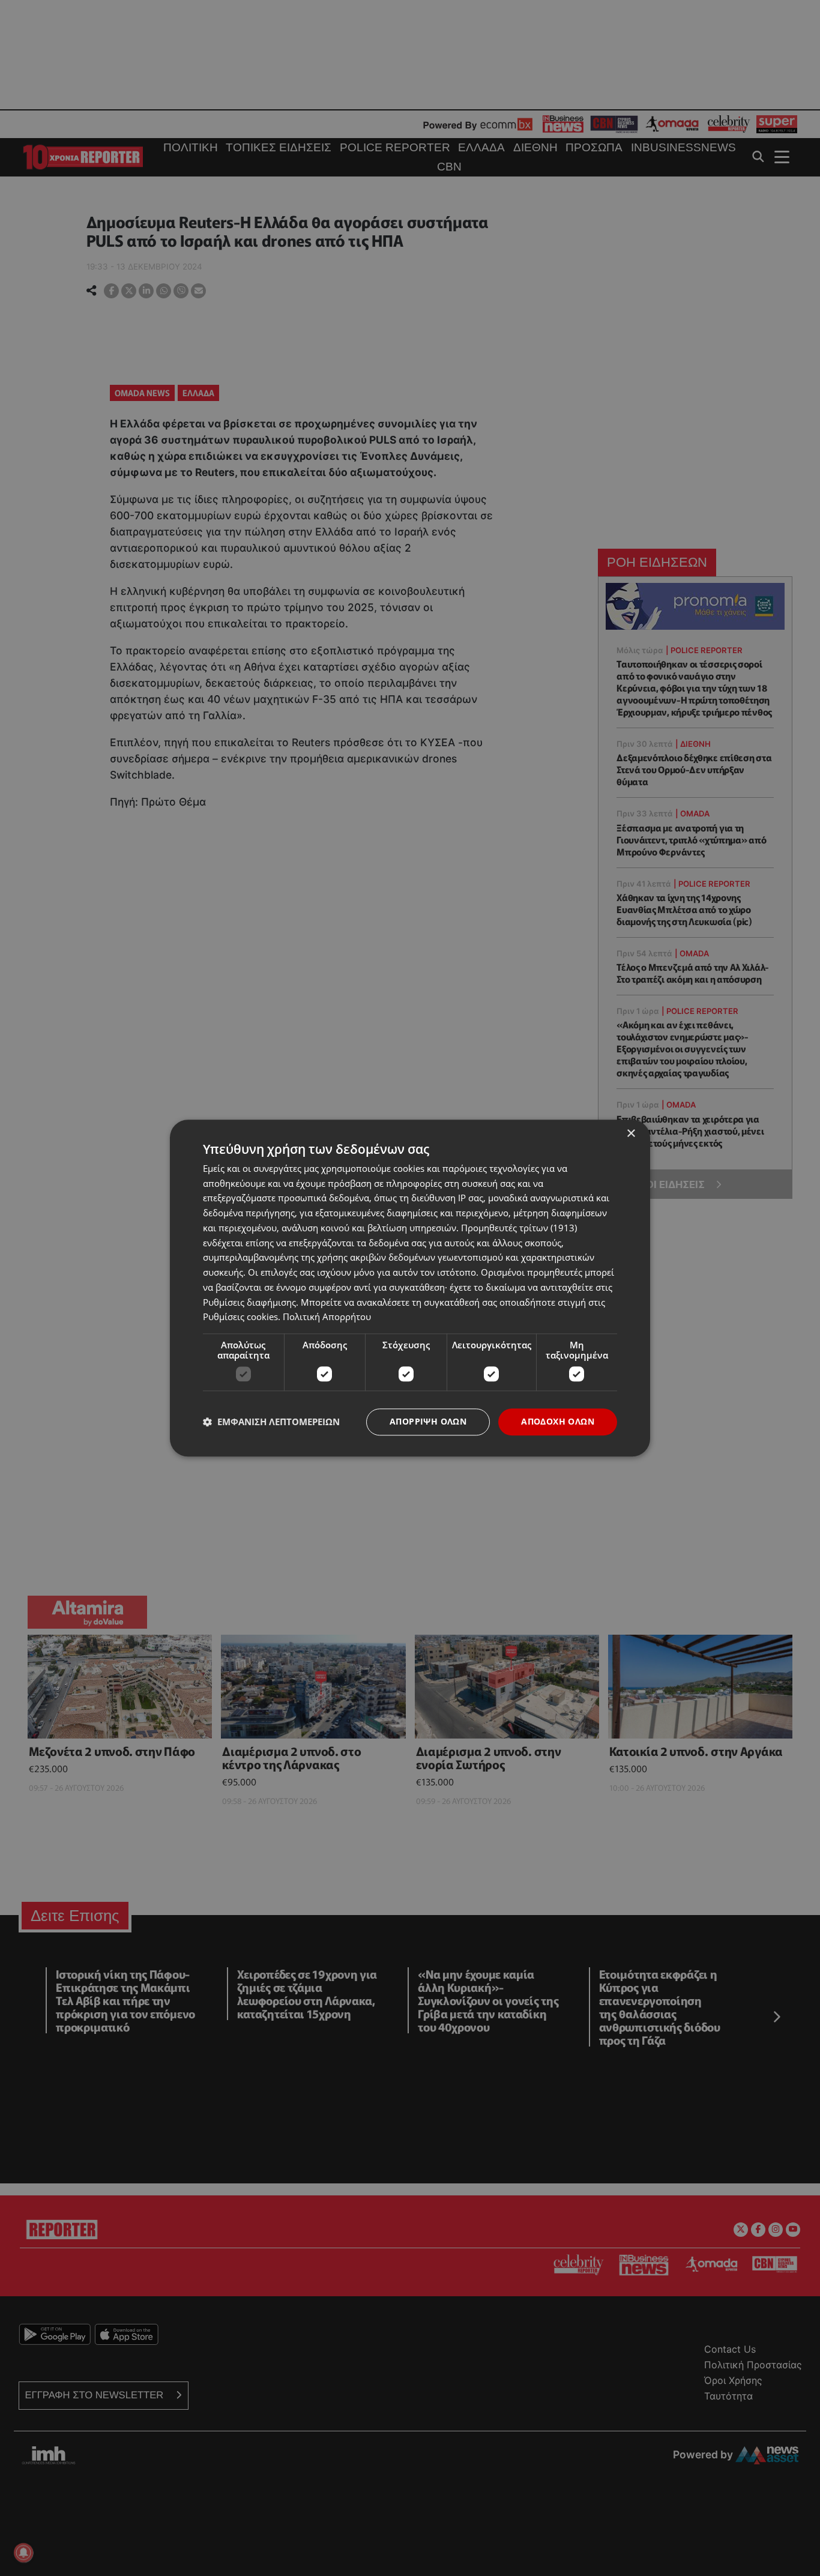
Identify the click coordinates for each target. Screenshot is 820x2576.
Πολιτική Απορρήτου (327, 1317)
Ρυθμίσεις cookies (240, 1317)
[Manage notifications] (23, 2553)
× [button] (631, 1134)
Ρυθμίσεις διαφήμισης (249, 1302)
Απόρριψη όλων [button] (428, 1421)
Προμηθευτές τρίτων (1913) (519, 1228)
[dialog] (410, 1288)
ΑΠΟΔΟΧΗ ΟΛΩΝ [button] (558, 1421)
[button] (271, 1422)
